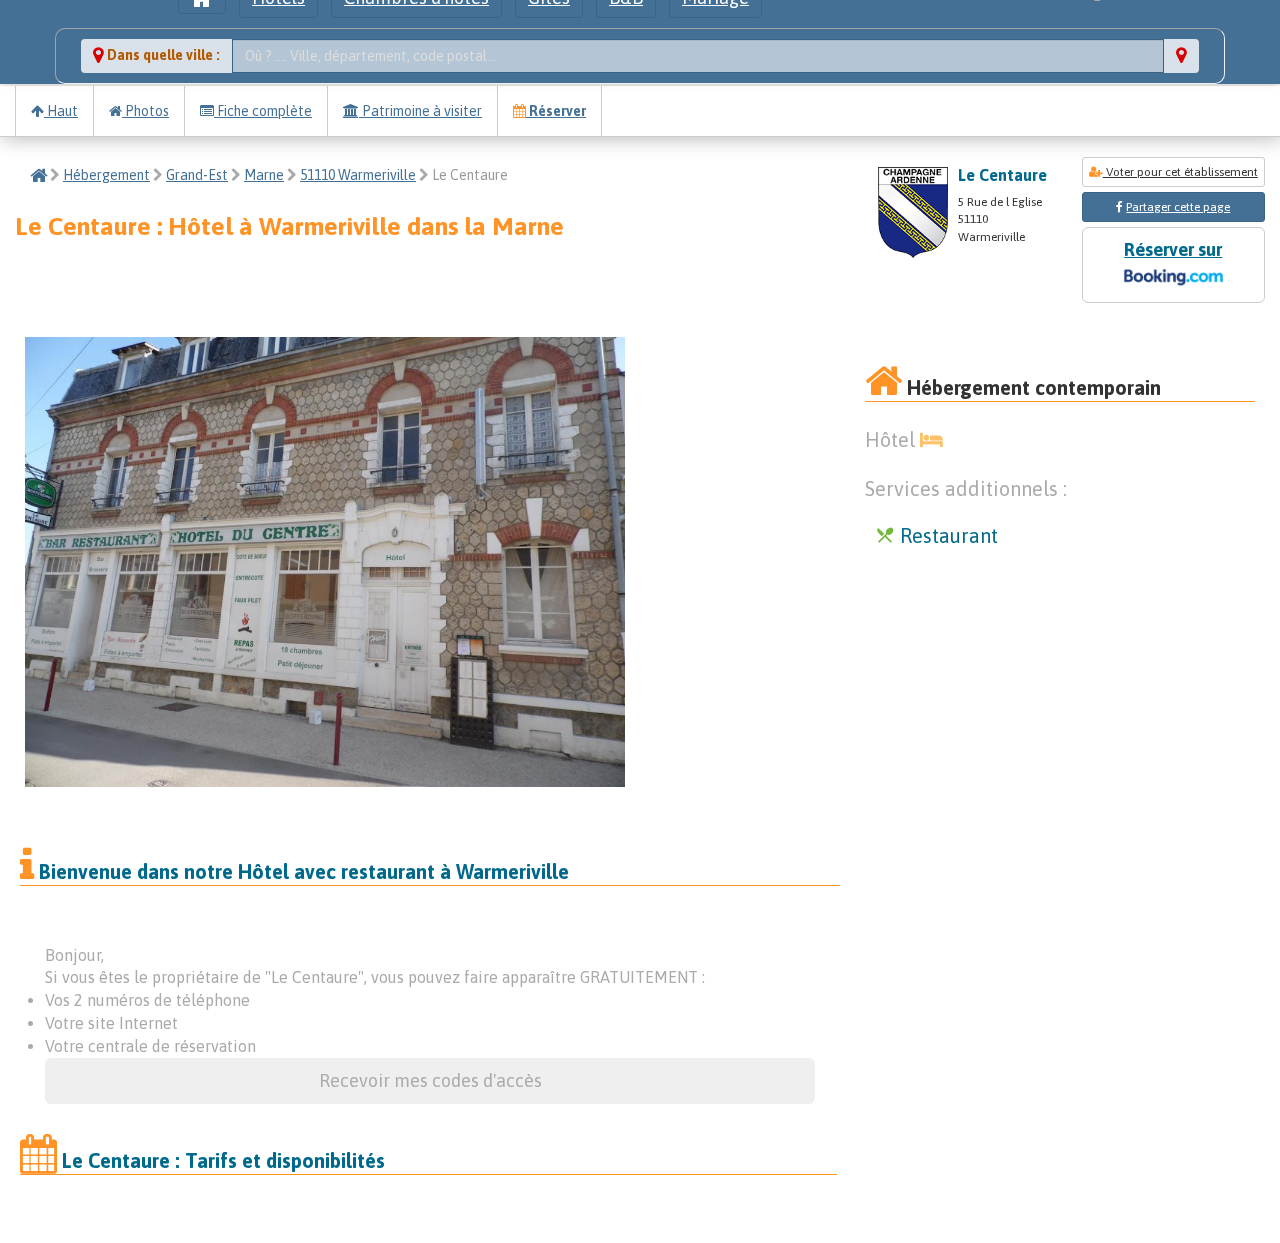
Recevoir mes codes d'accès (430, 1080)
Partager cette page (1178, 207)
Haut (61, 111)
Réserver (556, 111)
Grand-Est (197, 175)
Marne (264, 175)
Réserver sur (1173, 249)
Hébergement (106, 175)
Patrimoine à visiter (420, 111)
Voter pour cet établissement (1180, 172)
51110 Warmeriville (358, 175)
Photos (145, 111)
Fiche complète (263, 111)
